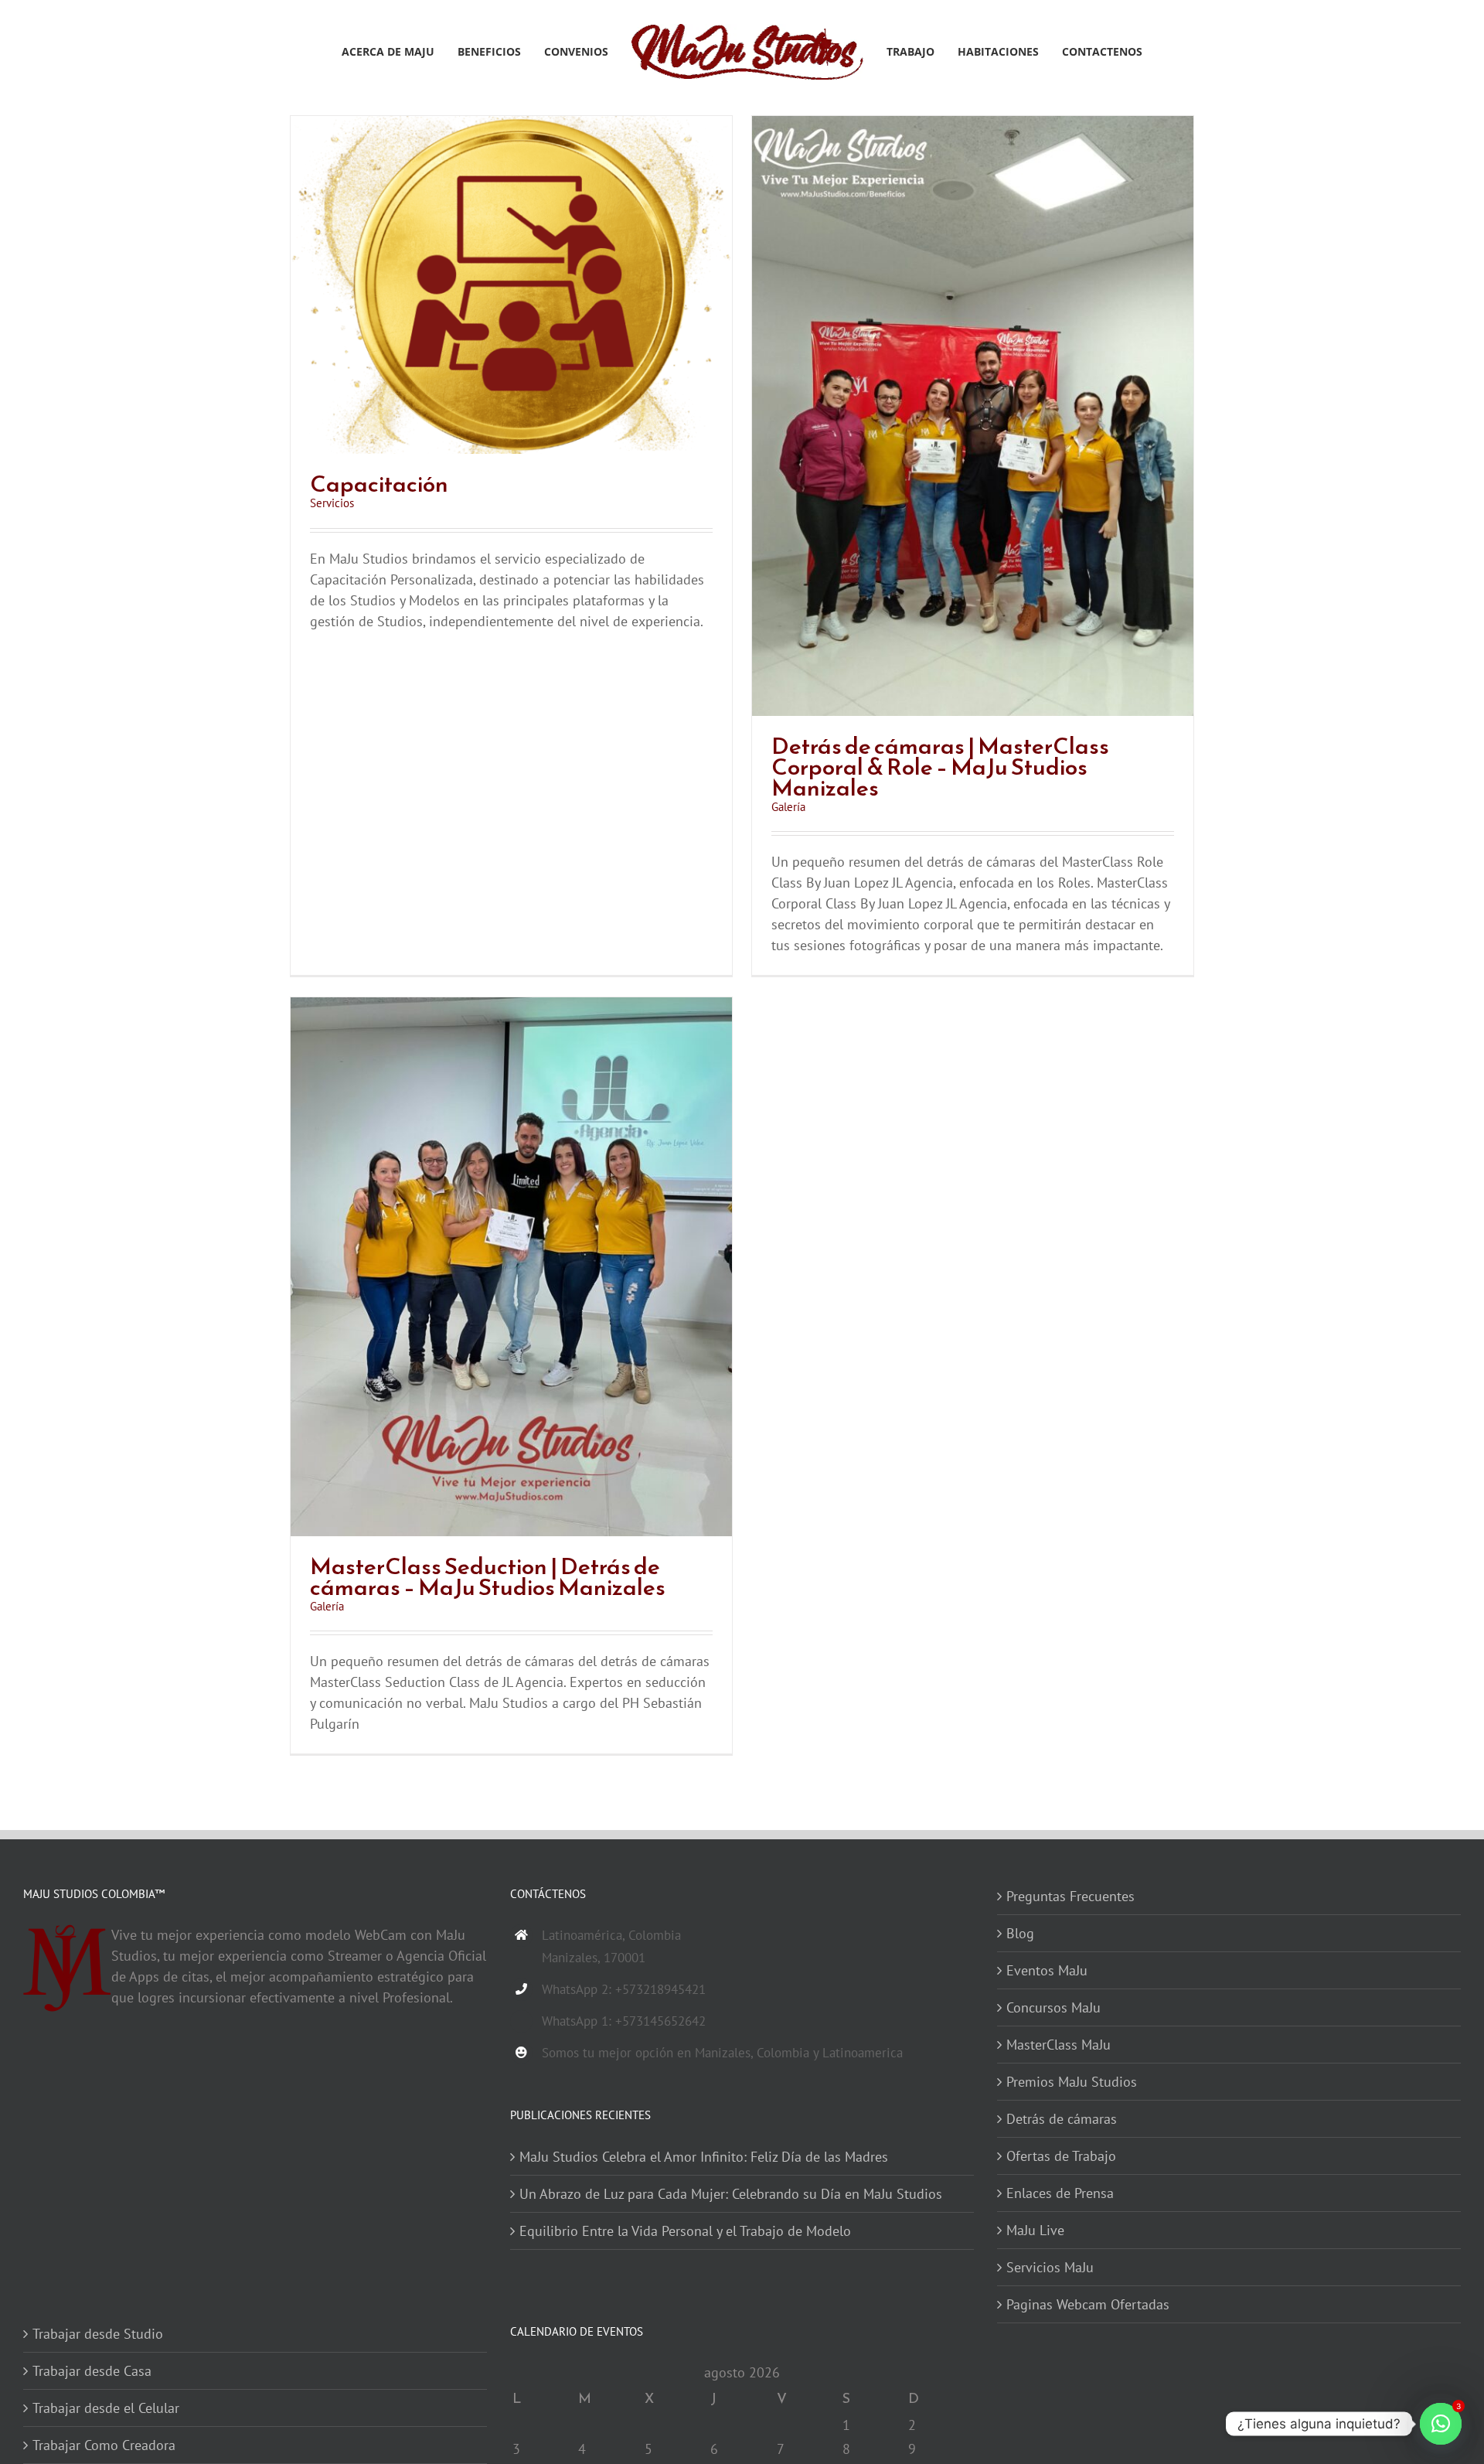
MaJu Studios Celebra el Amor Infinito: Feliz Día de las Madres (704, 2157)
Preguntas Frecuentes (1070, 1896)
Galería (788, 807)
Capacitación (379, 484)
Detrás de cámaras (1062, 2119)
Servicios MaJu (1050, 2267)
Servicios (332, 503)
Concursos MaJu (1053, 2007)
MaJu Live (1035, 2230)
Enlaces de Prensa (1060, 2193)
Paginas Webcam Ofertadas (1088, 2304)
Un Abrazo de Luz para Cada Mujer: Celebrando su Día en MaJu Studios (731, 2194)
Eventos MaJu (1047, 1970)
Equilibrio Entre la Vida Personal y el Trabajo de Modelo (685, 2231)
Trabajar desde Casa (92, 2371)
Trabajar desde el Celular (106, 2408)
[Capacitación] (511, 126)
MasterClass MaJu (1059, 2045)
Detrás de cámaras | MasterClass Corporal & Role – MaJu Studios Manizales (940, 767)
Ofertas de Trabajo (1061, 2156)
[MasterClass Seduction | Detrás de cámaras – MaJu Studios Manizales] (511, 1008)
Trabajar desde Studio (98, 2334)
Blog (1020, 1933)
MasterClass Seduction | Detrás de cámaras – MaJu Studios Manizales (488, 1576)
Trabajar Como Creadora (104, 2445)
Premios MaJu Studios (1072, 2082)
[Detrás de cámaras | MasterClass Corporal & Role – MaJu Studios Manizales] (973, 126)
